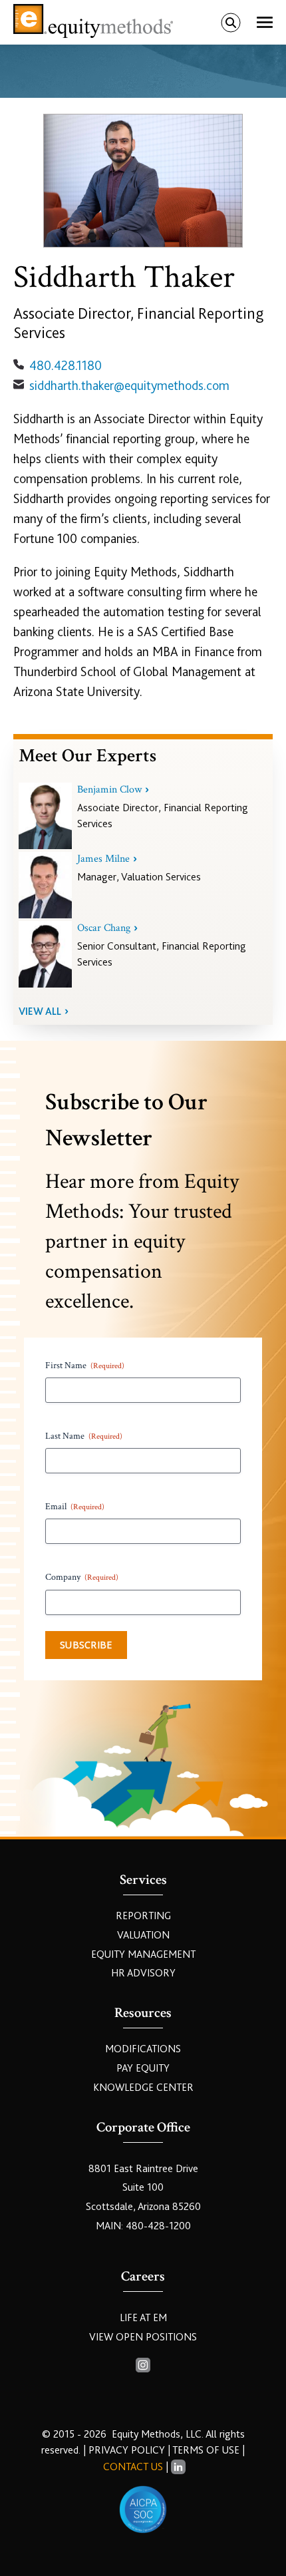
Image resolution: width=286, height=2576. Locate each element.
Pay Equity (143, 2068)
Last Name (84, 1436)
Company (82, 1577)
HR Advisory (143, 1973)
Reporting (143, 1916)
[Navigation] (265, 23)
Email (75, 1507)
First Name (85, 1366)
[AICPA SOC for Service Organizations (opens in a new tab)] (143, 2509)
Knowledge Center (143, 2088)
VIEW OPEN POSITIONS (143, 2337)
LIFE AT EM (143, 2318)
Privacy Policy (128, 2450)
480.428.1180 (66, 366)
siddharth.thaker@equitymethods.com (129, 386)
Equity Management (143, 1954)
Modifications (143, 2049)
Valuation (143, 1935)
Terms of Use (206, 2450)
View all (40, 1012)
